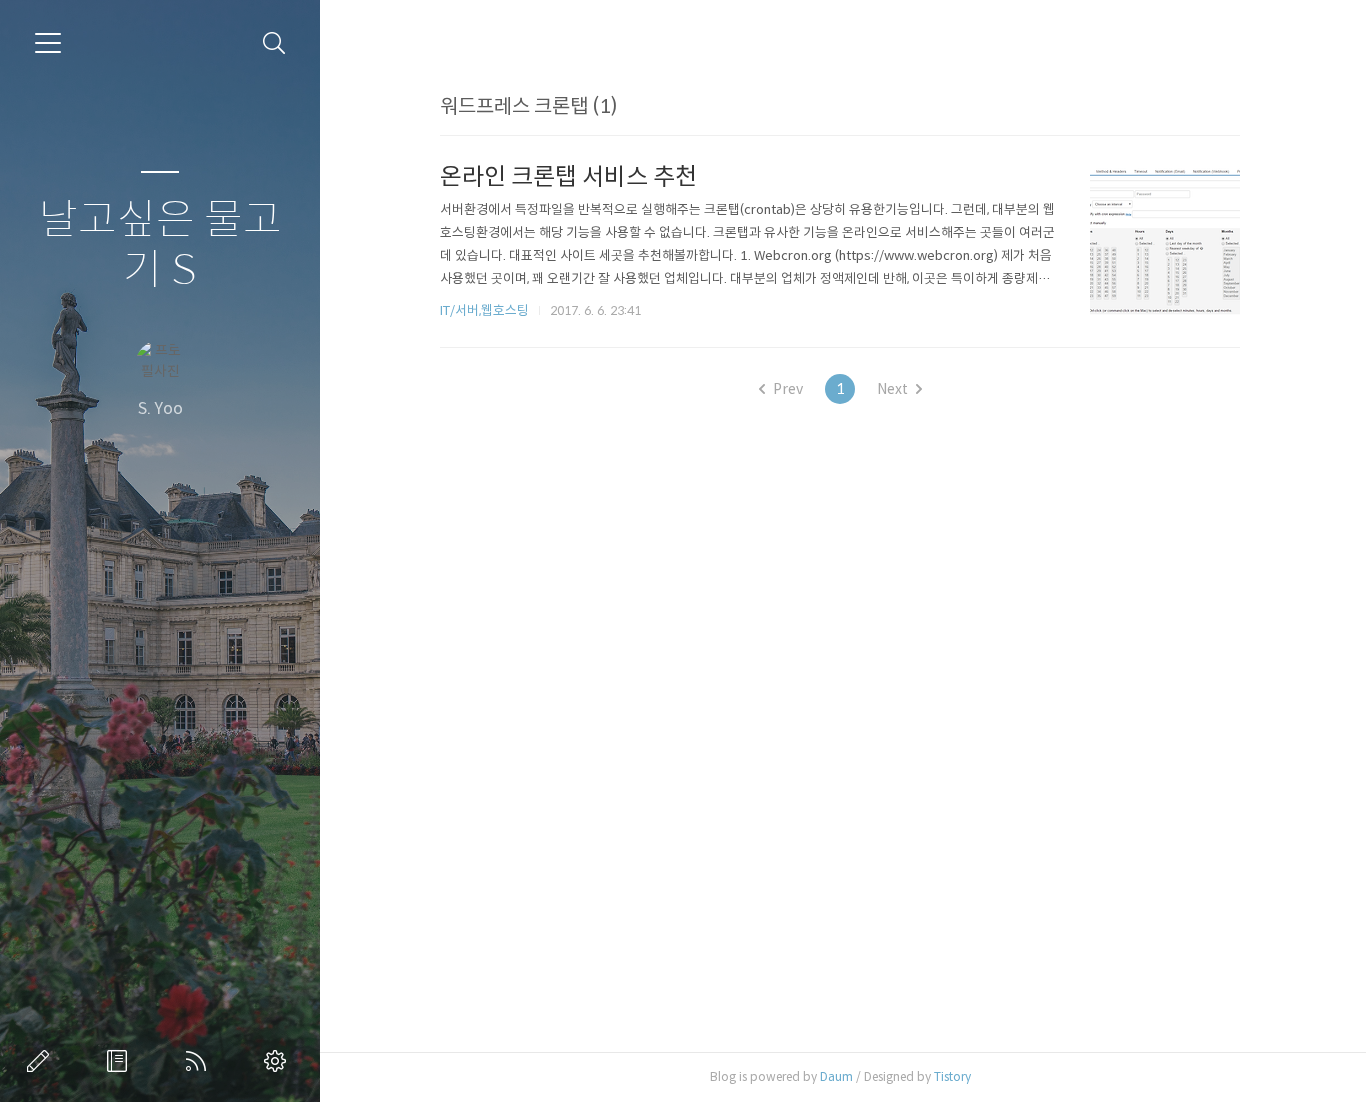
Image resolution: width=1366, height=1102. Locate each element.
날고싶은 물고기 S (160, 245)
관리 (279, 1061)
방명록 (121, 1061)
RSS (200, 1061)
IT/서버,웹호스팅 (484, 310)
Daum (836, 1076)
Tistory (952, 1076)
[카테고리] (48, 43)
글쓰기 (42, 1061)
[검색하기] (274, 43)
